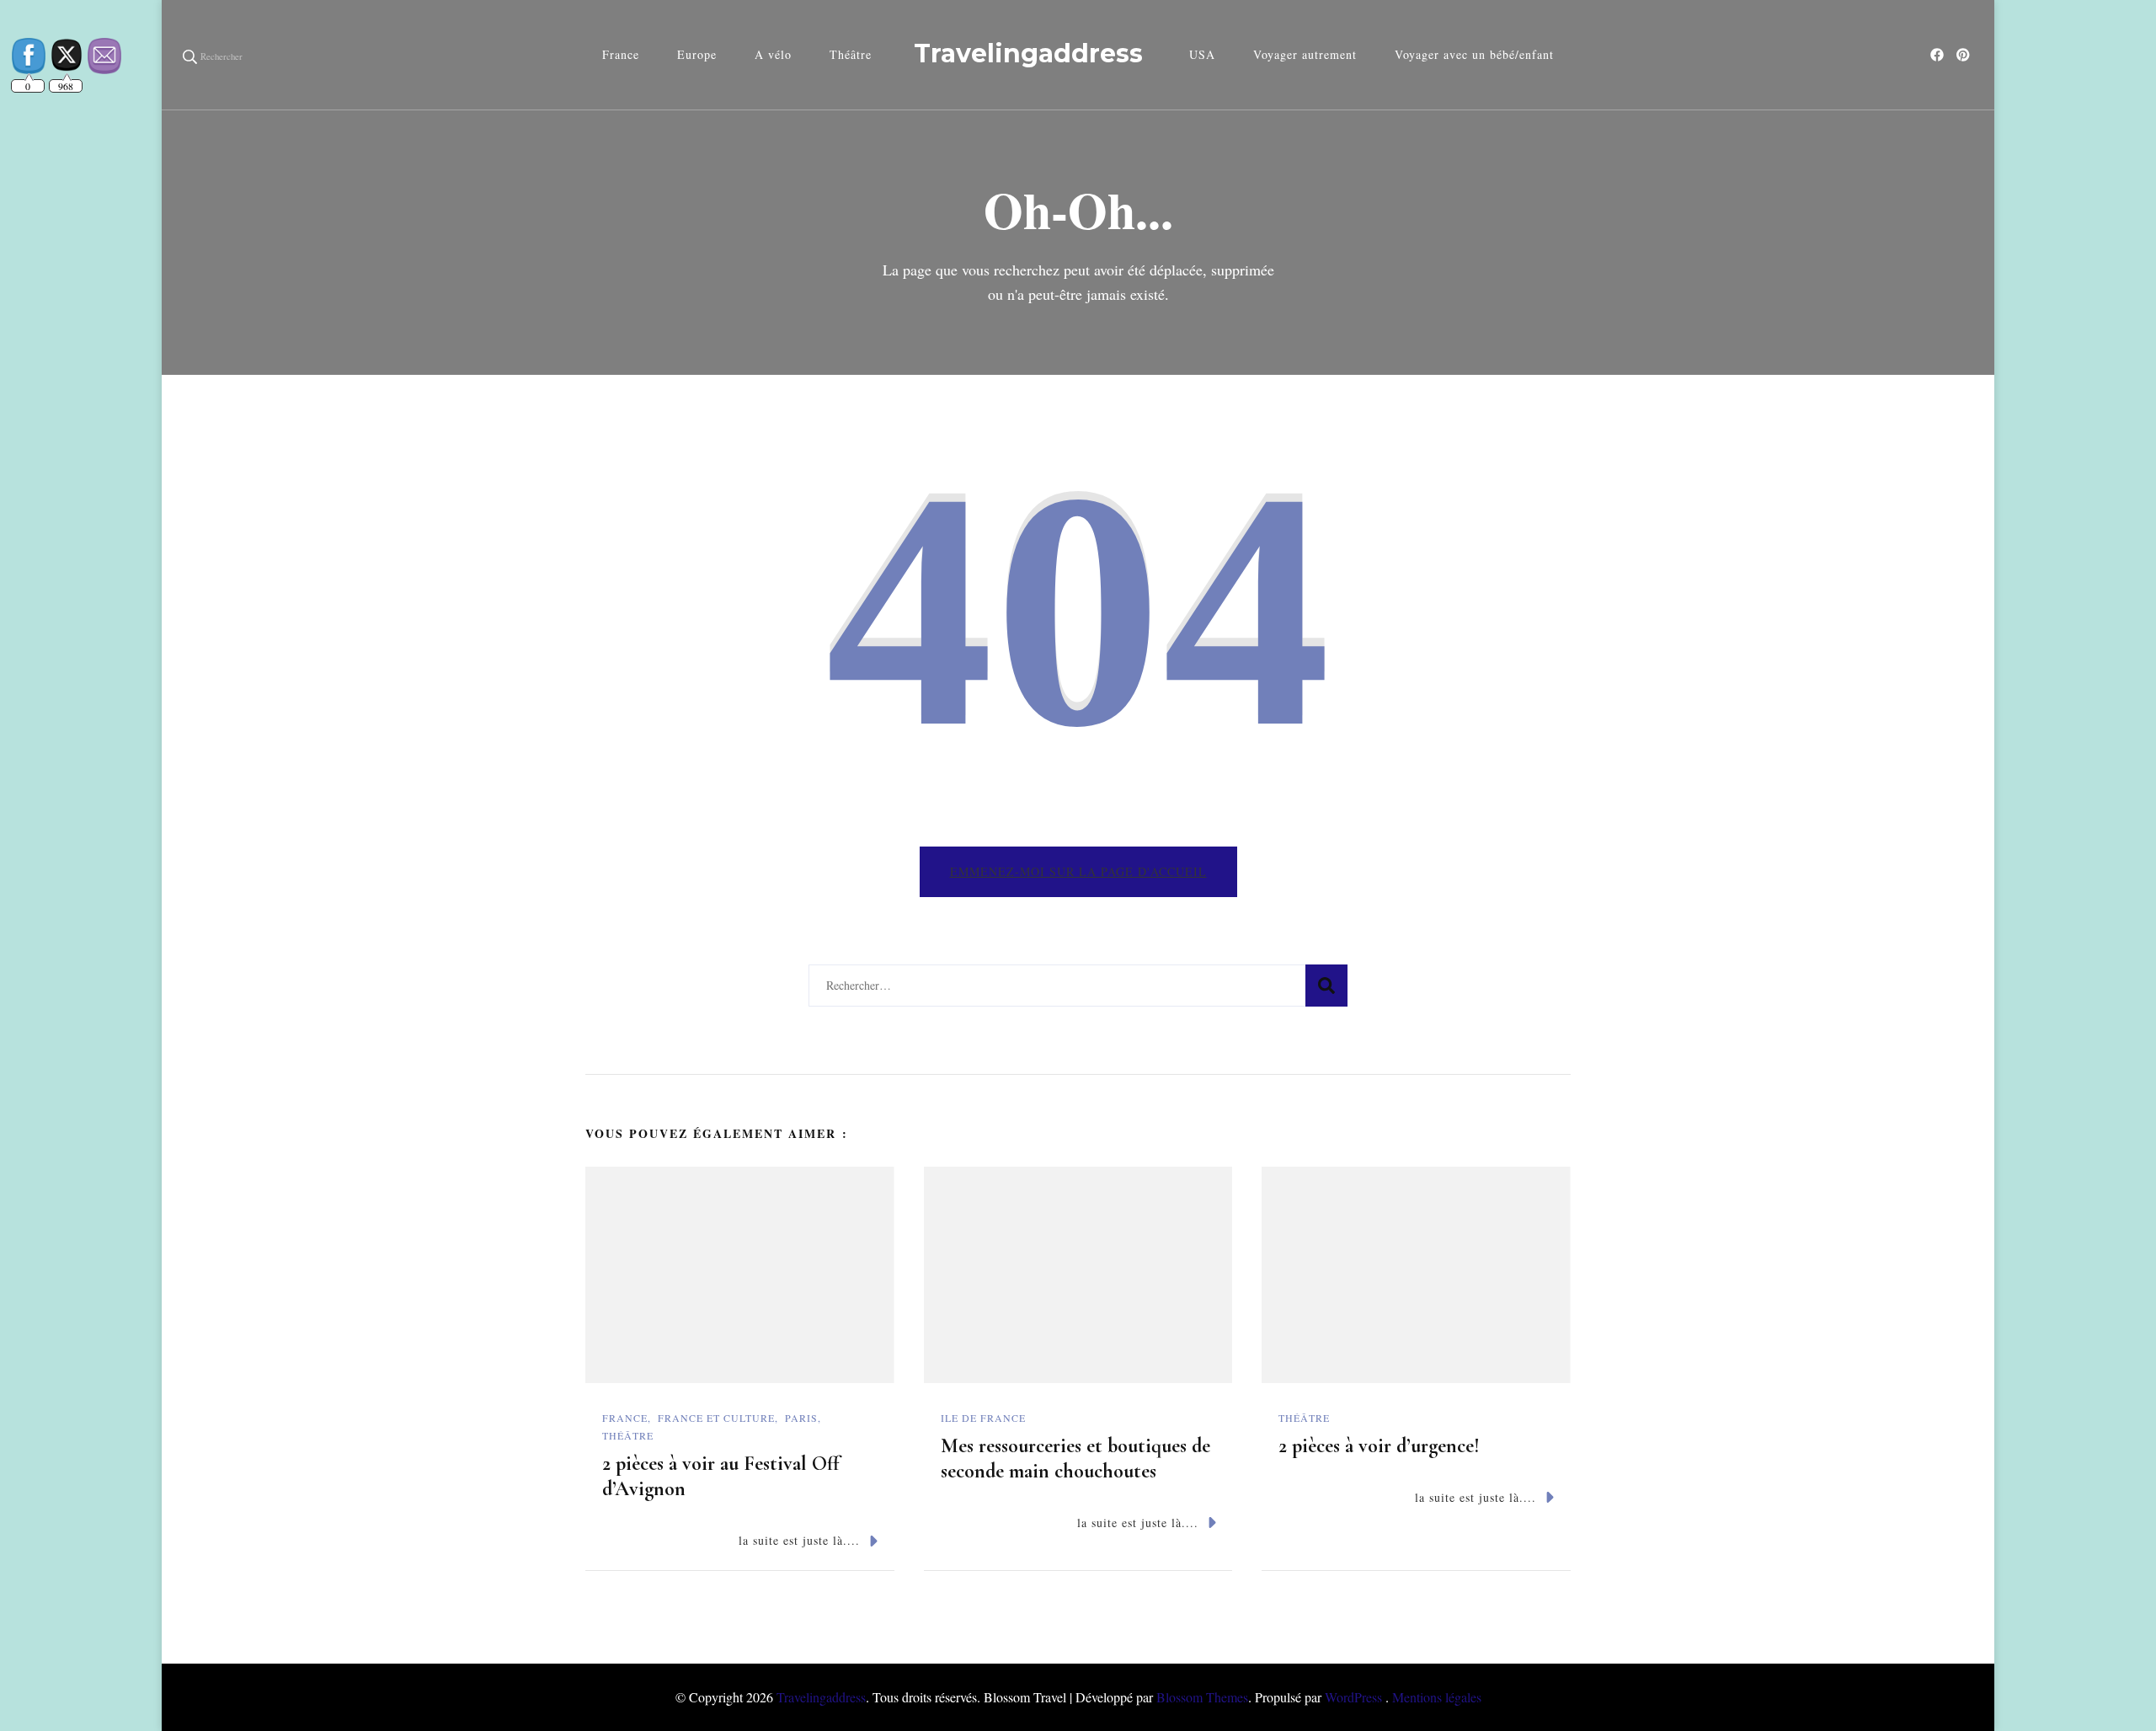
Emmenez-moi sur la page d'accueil (1078, 871)
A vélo (773, 54)
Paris (801, 1418)
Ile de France (983, 1418)
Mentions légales (1437, 1697)
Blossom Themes (1202, 1697)
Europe (697, 54)
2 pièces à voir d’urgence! (1379, 1446)
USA (1202, 54)
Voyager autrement (1305, 54)
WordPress (1353, 1697)
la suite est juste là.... (799, 1540)
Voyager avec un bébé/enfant (1474, 54)
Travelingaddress (1028, 53)
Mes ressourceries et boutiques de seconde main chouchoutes (1075, 1459)
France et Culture (716, 1418)
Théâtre (851, 54)
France (621, 54)
